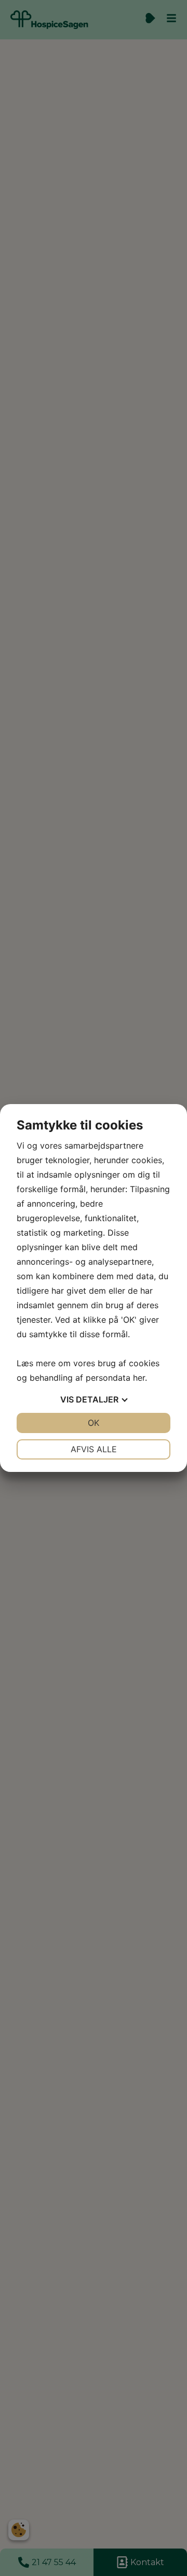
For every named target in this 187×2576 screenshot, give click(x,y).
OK (94, 1423)
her (139, 1378)
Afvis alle (94, 1449)
